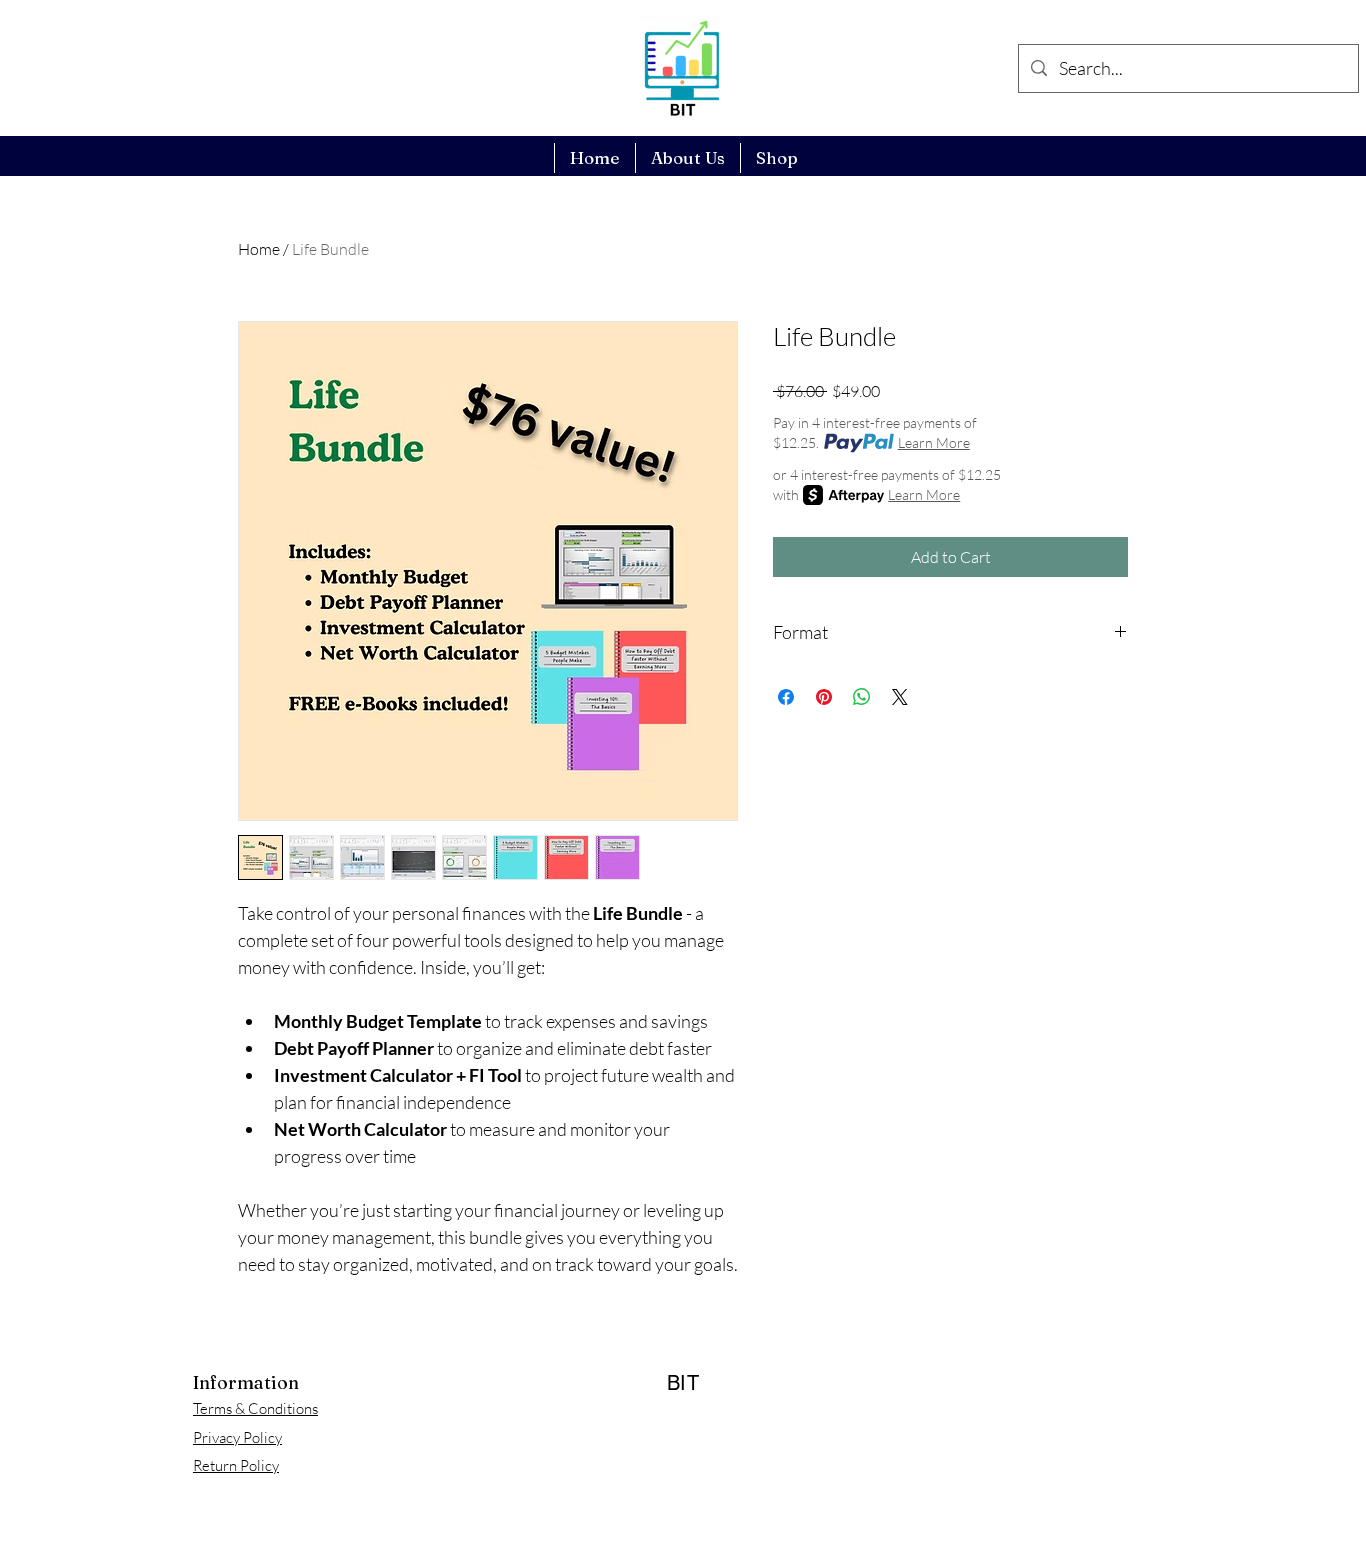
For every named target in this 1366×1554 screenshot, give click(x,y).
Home (259, 249)
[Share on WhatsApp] (862, 697)
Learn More (934, 442)
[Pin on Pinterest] (824, 697)
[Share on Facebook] (786, 697)
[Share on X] (900, 697)
